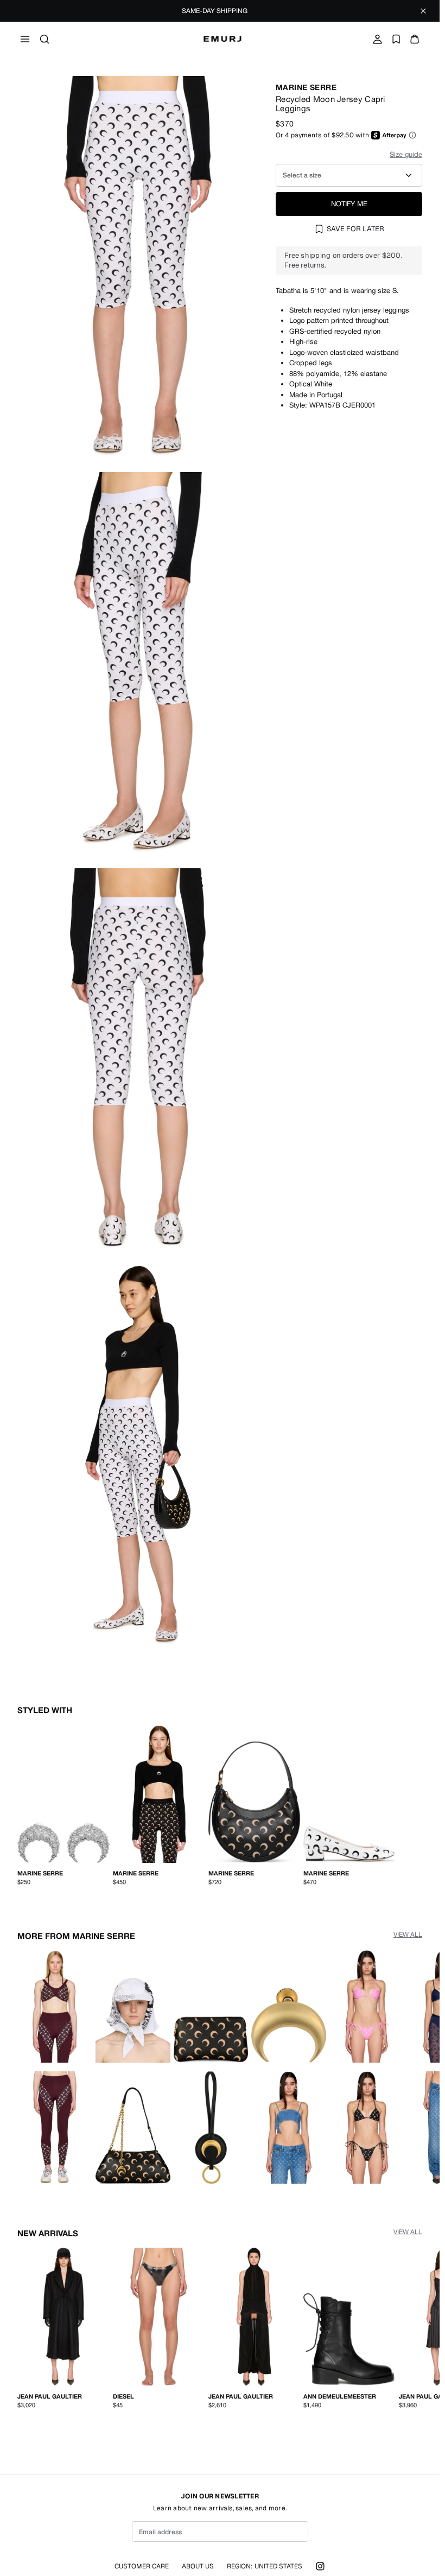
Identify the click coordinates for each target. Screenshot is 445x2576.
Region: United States (265, 2566)
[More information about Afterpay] (412, 135)
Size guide (406, 154)
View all (408, 1932)
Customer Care (142, 2566)
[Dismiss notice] (423, 11)
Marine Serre (306, 87)
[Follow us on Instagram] (320, 2566)
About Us (198, 2566)
